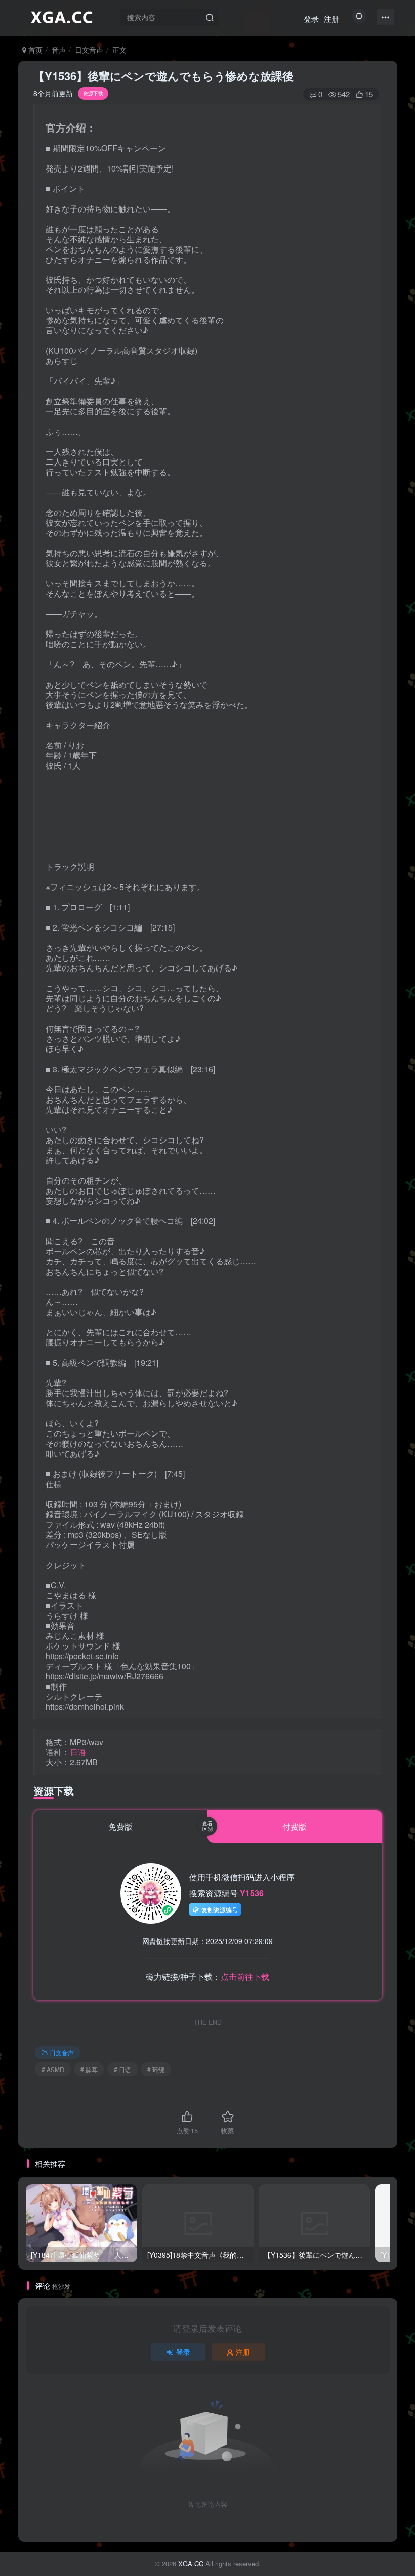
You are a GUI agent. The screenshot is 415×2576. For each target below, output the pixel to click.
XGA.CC (191, 2564)
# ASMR (53, 2069)
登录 (311, 18)
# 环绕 (156, 2069)
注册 (331, 18)
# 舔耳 (89, 2069)
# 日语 (122, 2069)
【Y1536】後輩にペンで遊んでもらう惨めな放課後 (163, 76)
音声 (59, 50)
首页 (34, 50)
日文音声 (89, 50)
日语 (78, 1752)
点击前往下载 (245, 1977)
